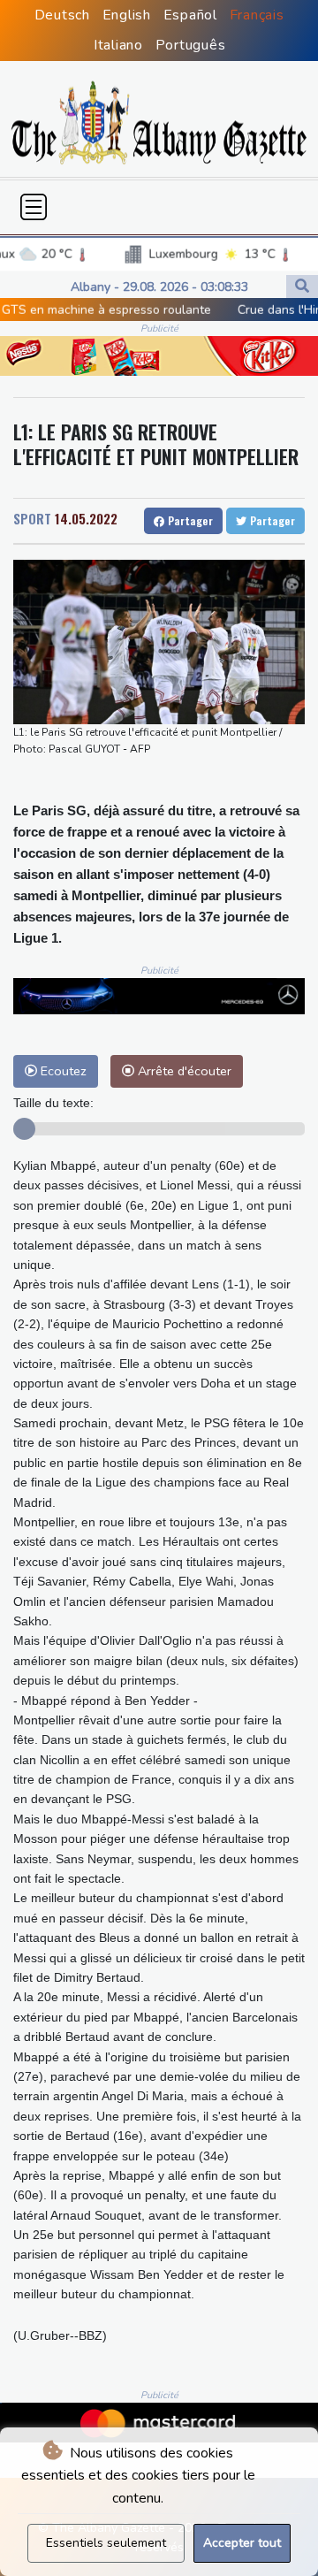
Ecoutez (62, 1071)
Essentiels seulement (106, 2543)
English (127, 15)
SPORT (32, 518)
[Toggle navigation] (34, 207)
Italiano (118, 45)
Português (191, 45)
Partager (189, 520)
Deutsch (62, 15)
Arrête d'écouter (183, 1071)
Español (190, 15)
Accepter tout (242, 2543)
